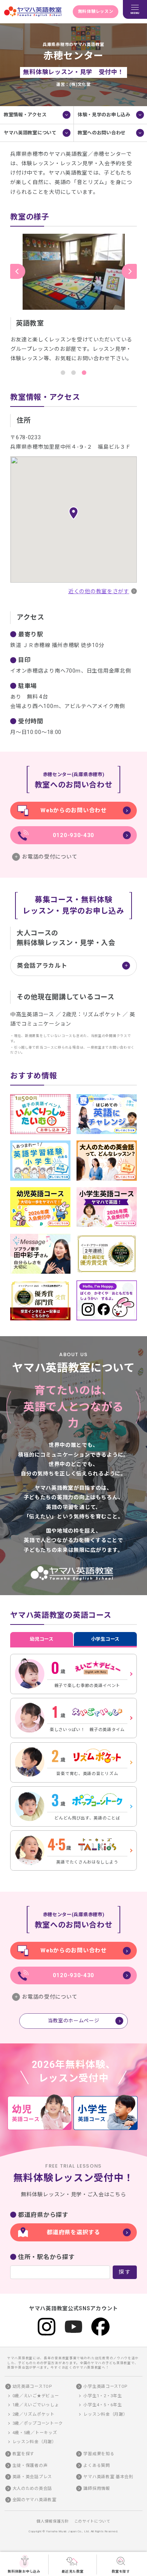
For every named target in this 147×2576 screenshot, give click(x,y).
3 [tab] (84, 373)
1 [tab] (63, 373)
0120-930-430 (73, 835)
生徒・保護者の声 (30, 2466)
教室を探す (121, 2571)
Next (129, 271)
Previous (18, 271)
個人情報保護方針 (53, 2521)
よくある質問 (96, 2466)
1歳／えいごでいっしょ (36, 2405)
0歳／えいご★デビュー (36, 2396)
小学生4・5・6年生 (103, 2405)
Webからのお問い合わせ (73, 810)
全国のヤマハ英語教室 (34, 2500)
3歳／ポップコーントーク (38, 2423)
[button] (73, 513)
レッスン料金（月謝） (34, 2442)
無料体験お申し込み (24, 2571)
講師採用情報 (96, 2488)
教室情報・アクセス (25, 115)
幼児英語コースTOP (32, 2386)
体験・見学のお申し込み (104, 115)
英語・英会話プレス (32, 2477)
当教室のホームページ (74, 2021)
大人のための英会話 (32, 2488)
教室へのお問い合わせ (102, 133)
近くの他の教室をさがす (99, 591)
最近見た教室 (72, 2571)
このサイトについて (92, 2521)
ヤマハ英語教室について (30, 133)
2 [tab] (73, 373)
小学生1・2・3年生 (103, 2396)
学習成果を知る (99, 2454)
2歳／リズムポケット (34, 2414)
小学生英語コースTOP (106, 2386)
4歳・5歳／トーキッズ (35, 2433)
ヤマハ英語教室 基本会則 (108, 2477)
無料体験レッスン (96, 11)
